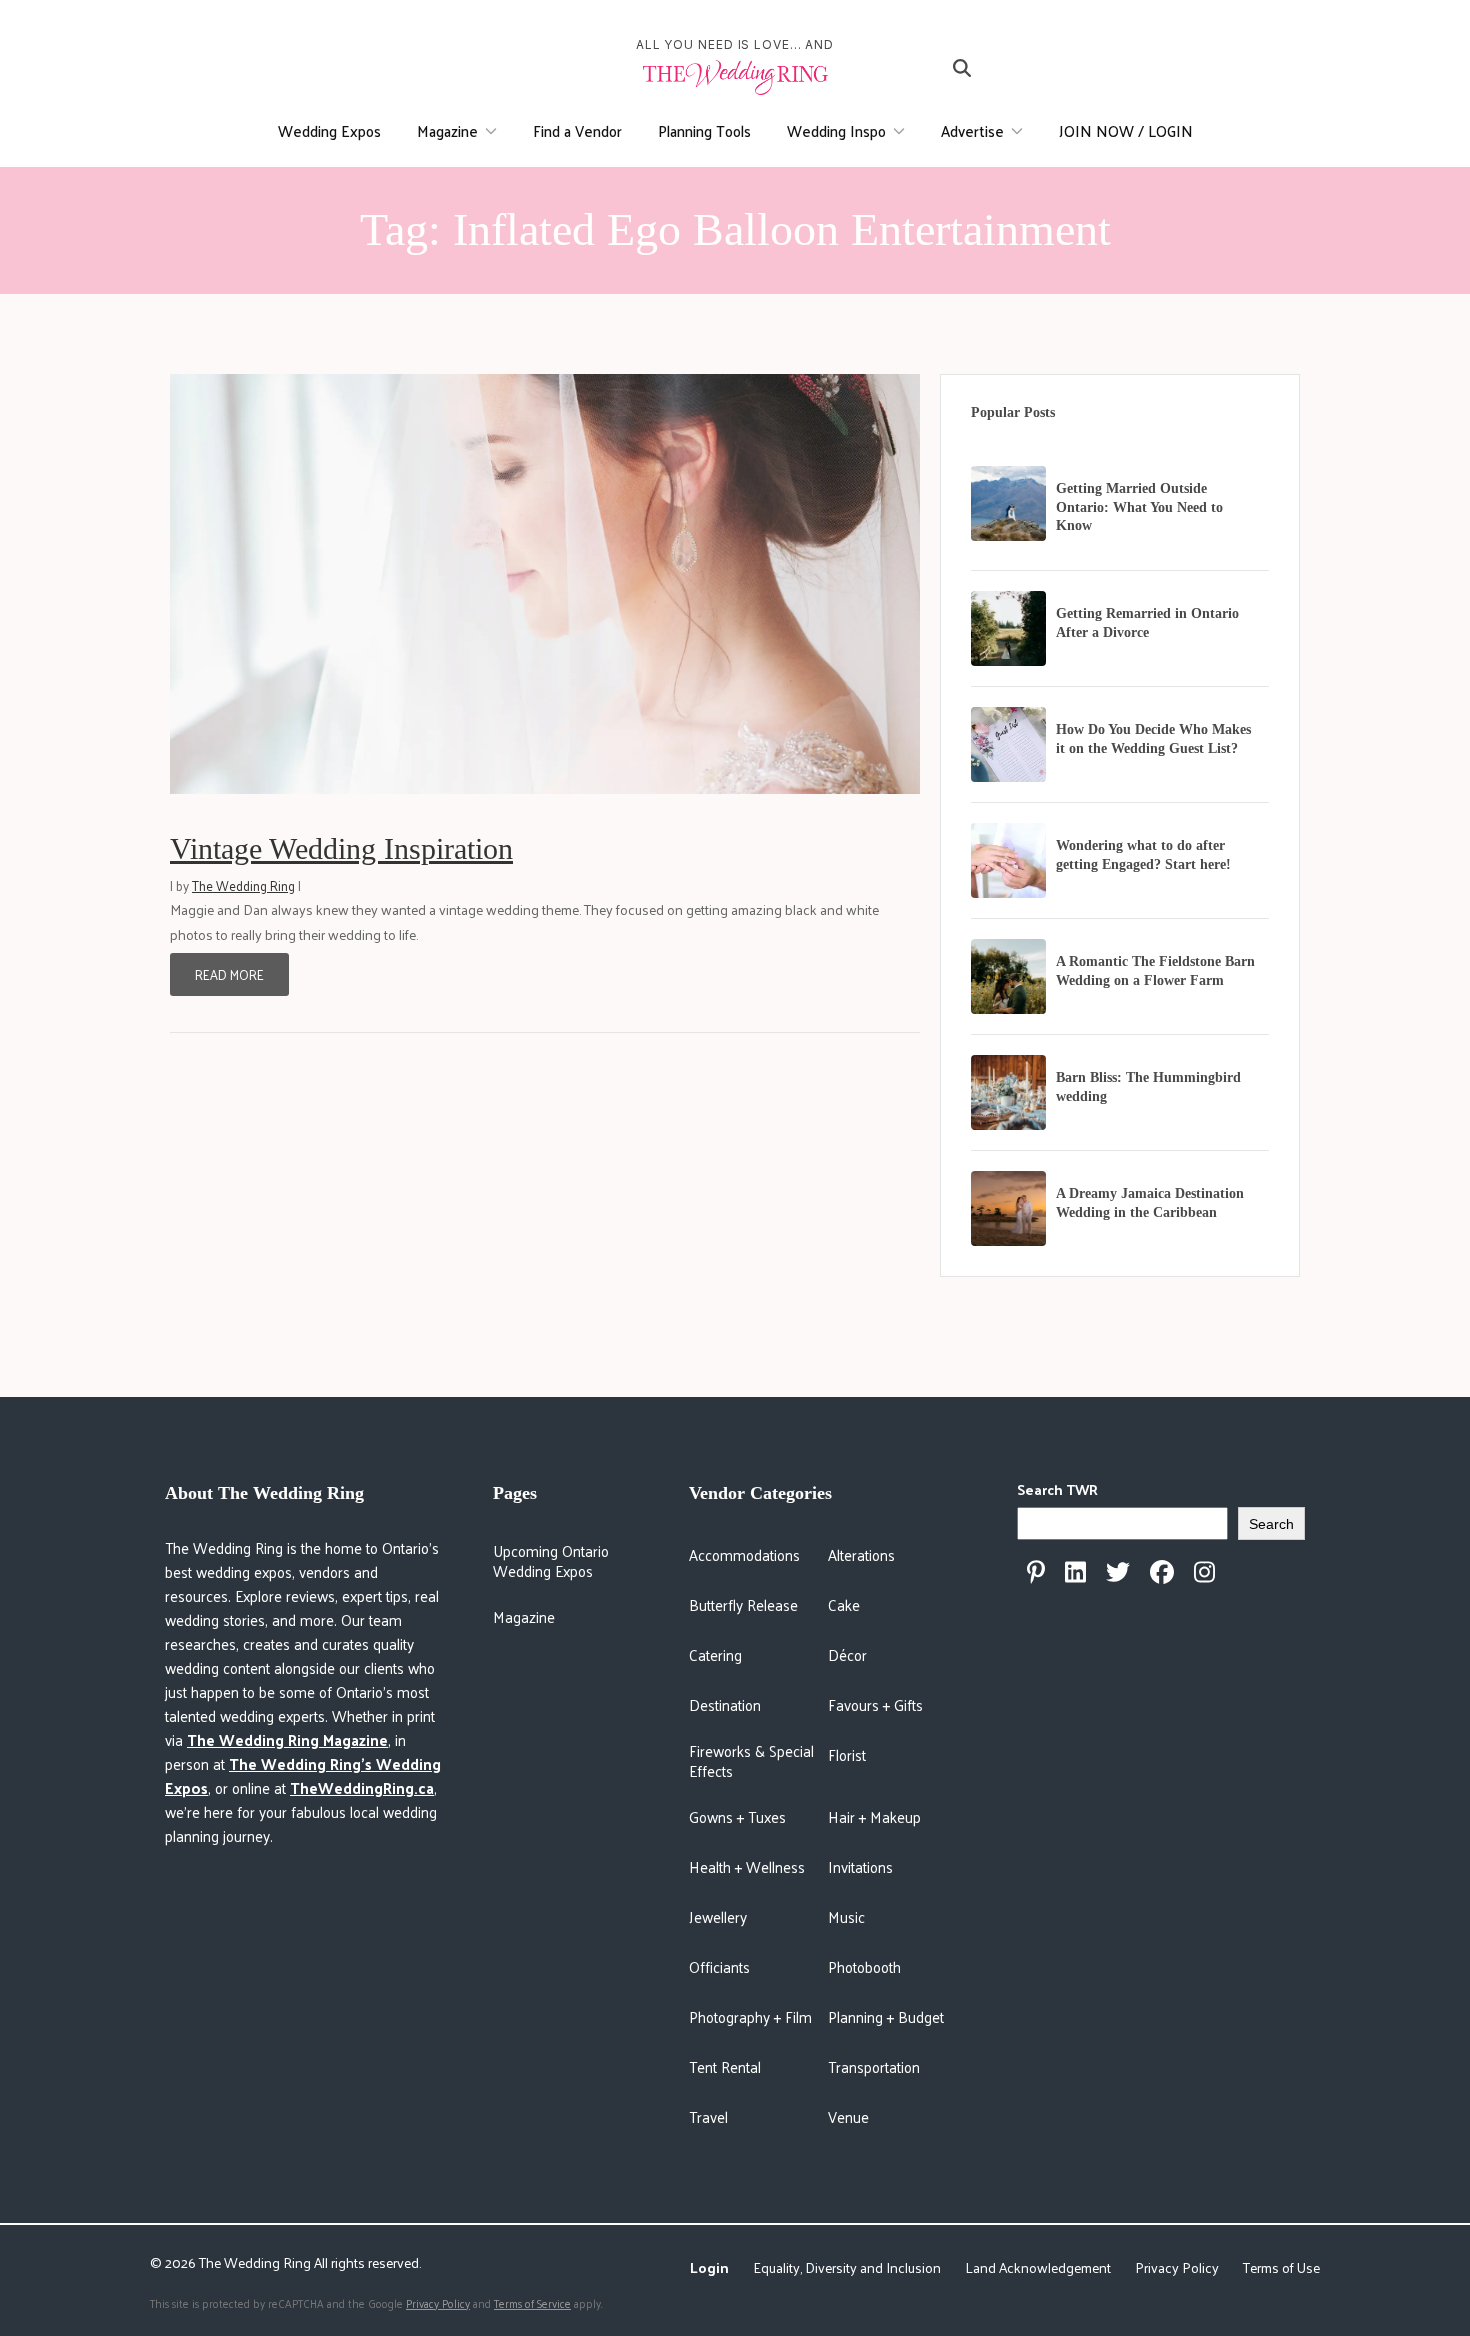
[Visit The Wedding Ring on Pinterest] (1036, 1572)
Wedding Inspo (836, 130)
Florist (847, 1754)
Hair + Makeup (874, 1816)
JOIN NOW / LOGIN (1126, 130)
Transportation (874, 2066)
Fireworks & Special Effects (751, 1760)
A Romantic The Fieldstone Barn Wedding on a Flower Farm (1155, 971)
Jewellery (718, 1916)
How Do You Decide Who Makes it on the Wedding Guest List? (1153, 739)
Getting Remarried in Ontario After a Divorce (1147, 623)
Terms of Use (1281, 2267)
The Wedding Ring (243, 885)
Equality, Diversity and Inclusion (847, 2267)
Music (846, 1916)
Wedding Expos (329, 130)
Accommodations (744, 1554)
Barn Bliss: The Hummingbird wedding (1148, 1087)
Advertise (972, 130)
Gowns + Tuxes (737, 1816)
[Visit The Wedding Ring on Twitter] (1118, 1572)
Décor (847, 1654)
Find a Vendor (577, 130)
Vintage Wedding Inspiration (341, 848)
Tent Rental (725, 2066)
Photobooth (864, 1966)
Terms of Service (532, 2303)
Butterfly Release (743, 1604)
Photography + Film (750, 2016)
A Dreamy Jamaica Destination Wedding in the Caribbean (1150, 1203)
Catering (715, 1654)
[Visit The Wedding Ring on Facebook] (1162, 1572)
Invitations (860, 1866)
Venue (848, 2116)
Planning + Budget (886, 2016)
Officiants (719, 1966)
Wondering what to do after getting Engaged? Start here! (1143, 855)
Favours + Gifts (875, 1704)
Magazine (447, 130)
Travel (708, 2116)
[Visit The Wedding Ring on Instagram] (1204, 1572)
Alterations (861, 1554)
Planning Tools (704, 130)
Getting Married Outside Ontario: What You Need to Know (1139, 507)
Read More (229, 974)
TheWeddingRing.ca (362, 1787)
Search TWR (1057, 1489)
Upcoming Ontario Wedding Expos (551, 1560)
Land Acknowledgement (1038, 2267)
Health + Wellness (747, 1866)
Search (1271, 1524)
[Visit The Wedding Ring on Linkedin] (1075, 1572)
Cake (844, 1604)
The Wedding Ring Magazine (287, 1739)
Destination (725, 1704)
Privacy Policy (1177, 2267)
